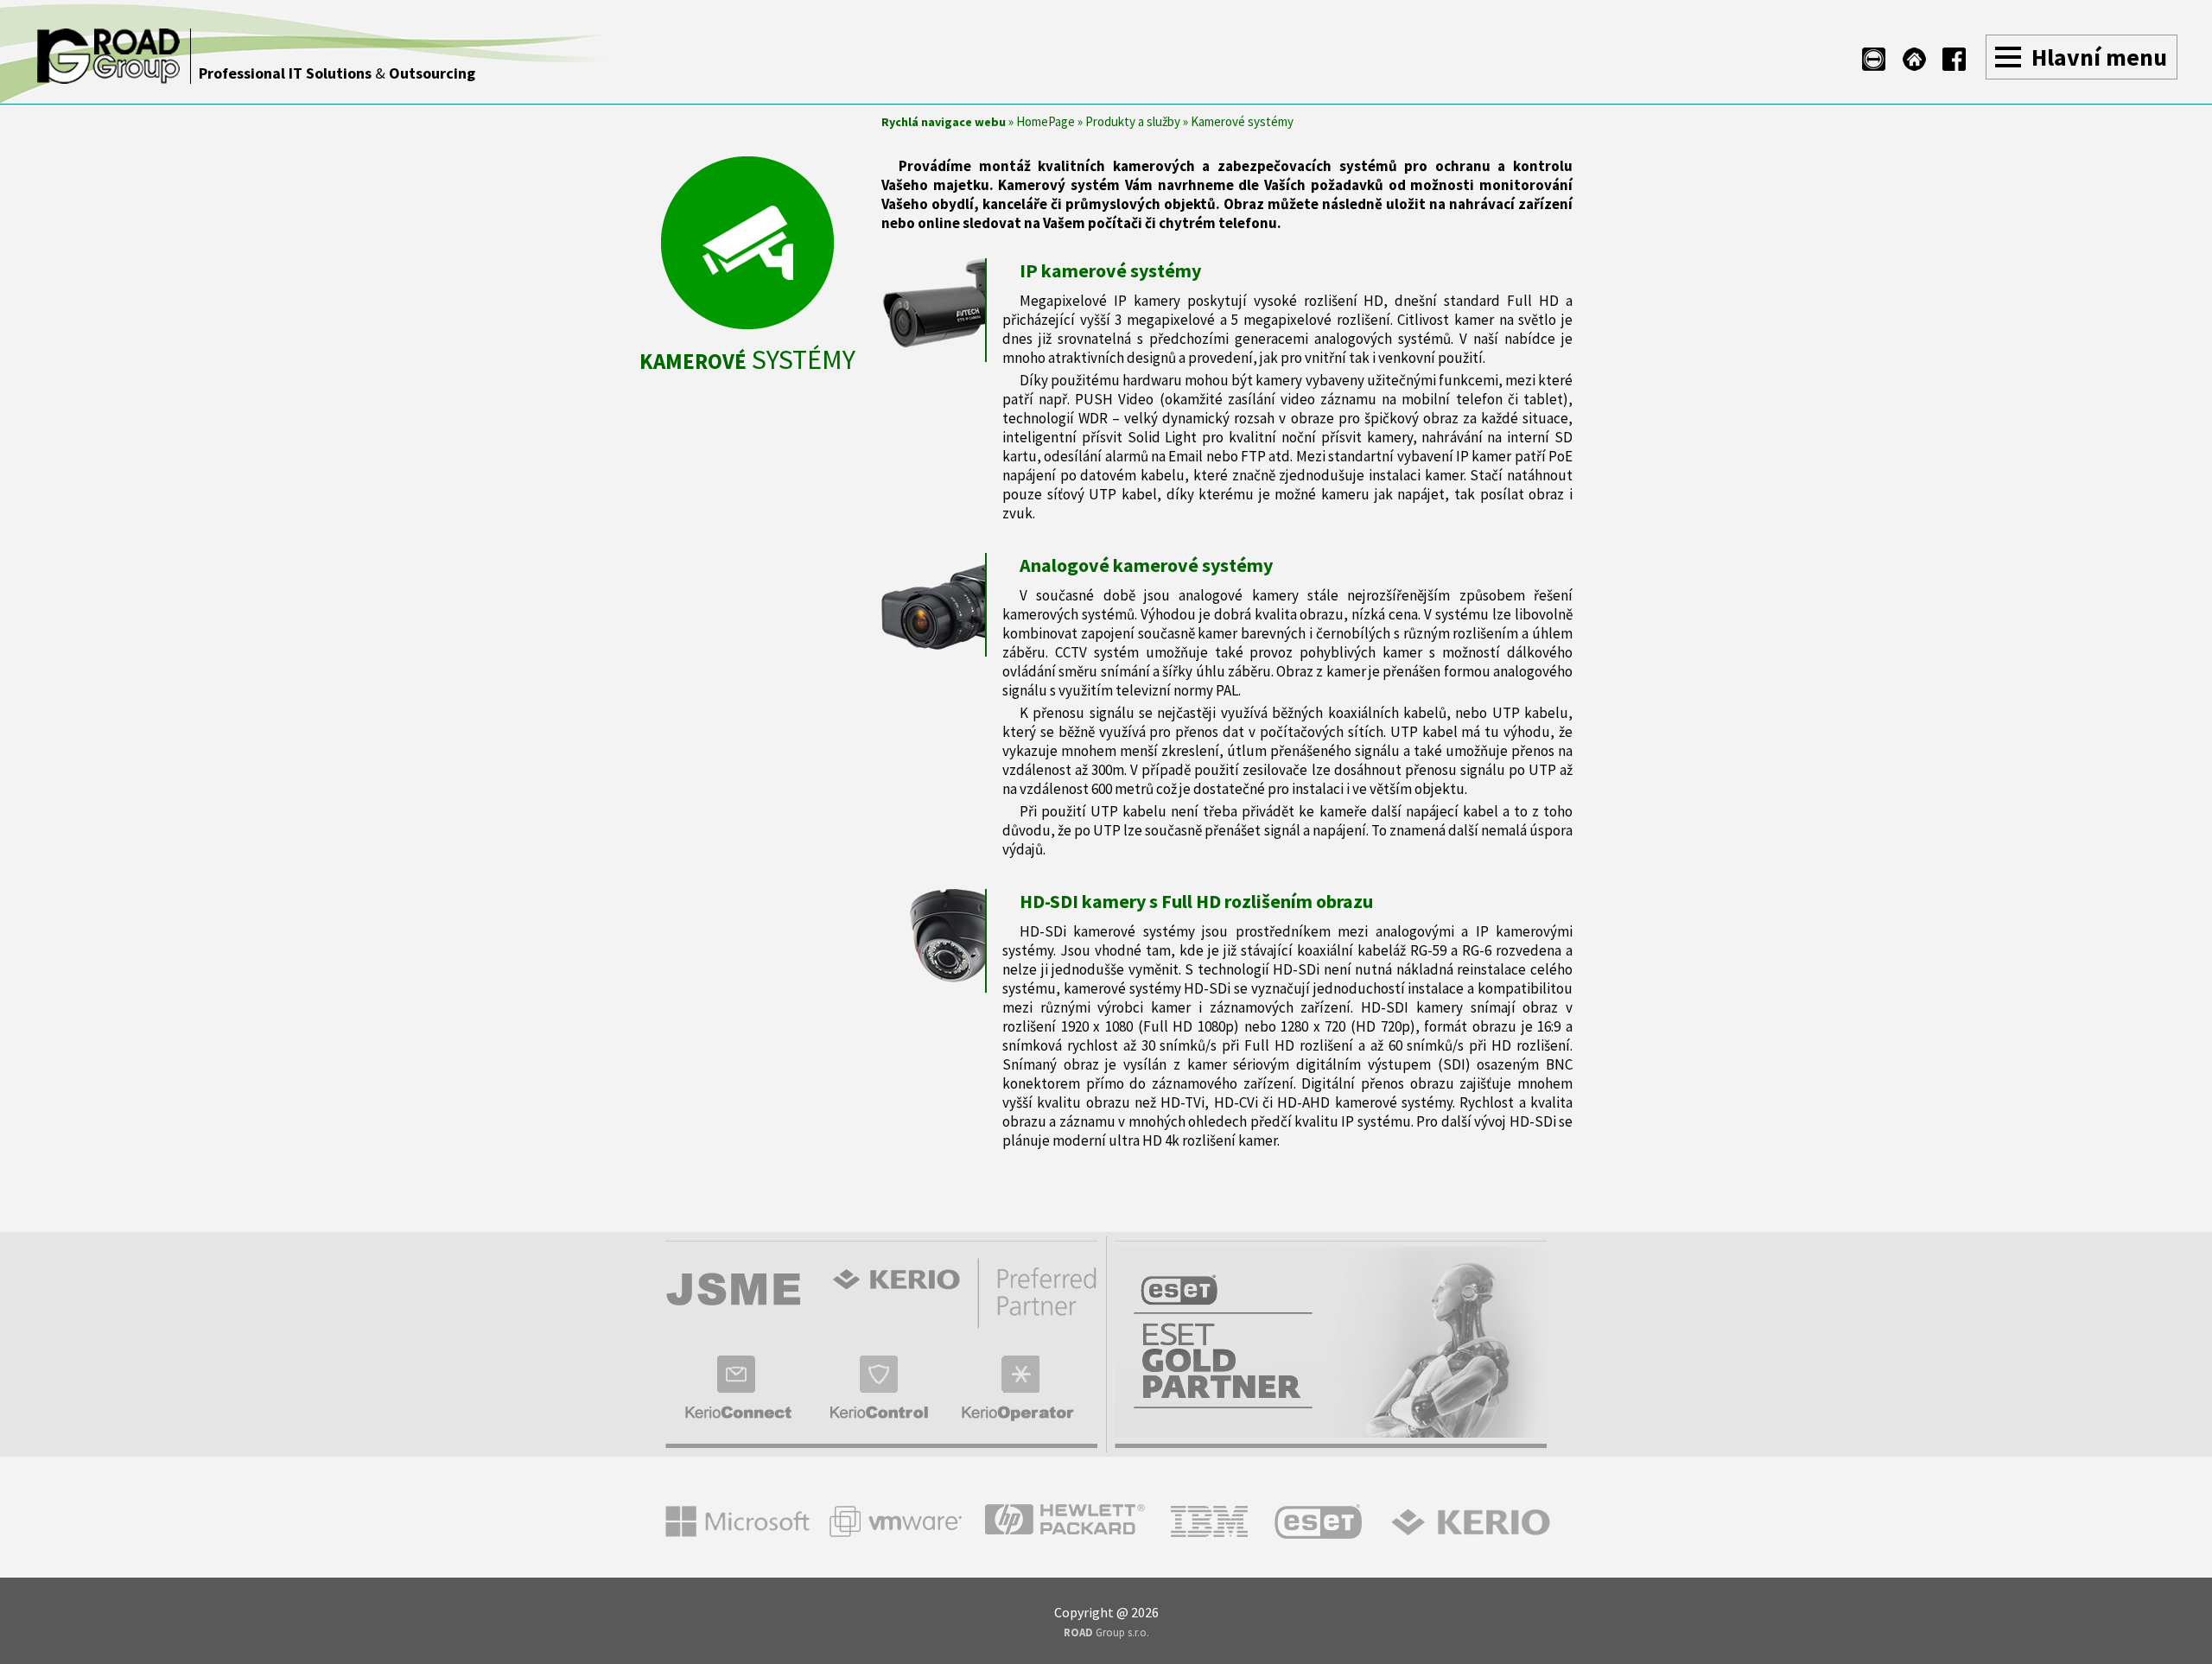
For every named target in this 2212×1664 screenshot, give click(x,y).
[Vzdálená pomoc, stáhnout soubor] (1874, 59)
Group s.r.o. (1106, 1632)
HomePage (1046, 121)
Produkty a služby (1133, 121)
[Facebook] (1954, 59)
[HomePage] (1914, 59)
